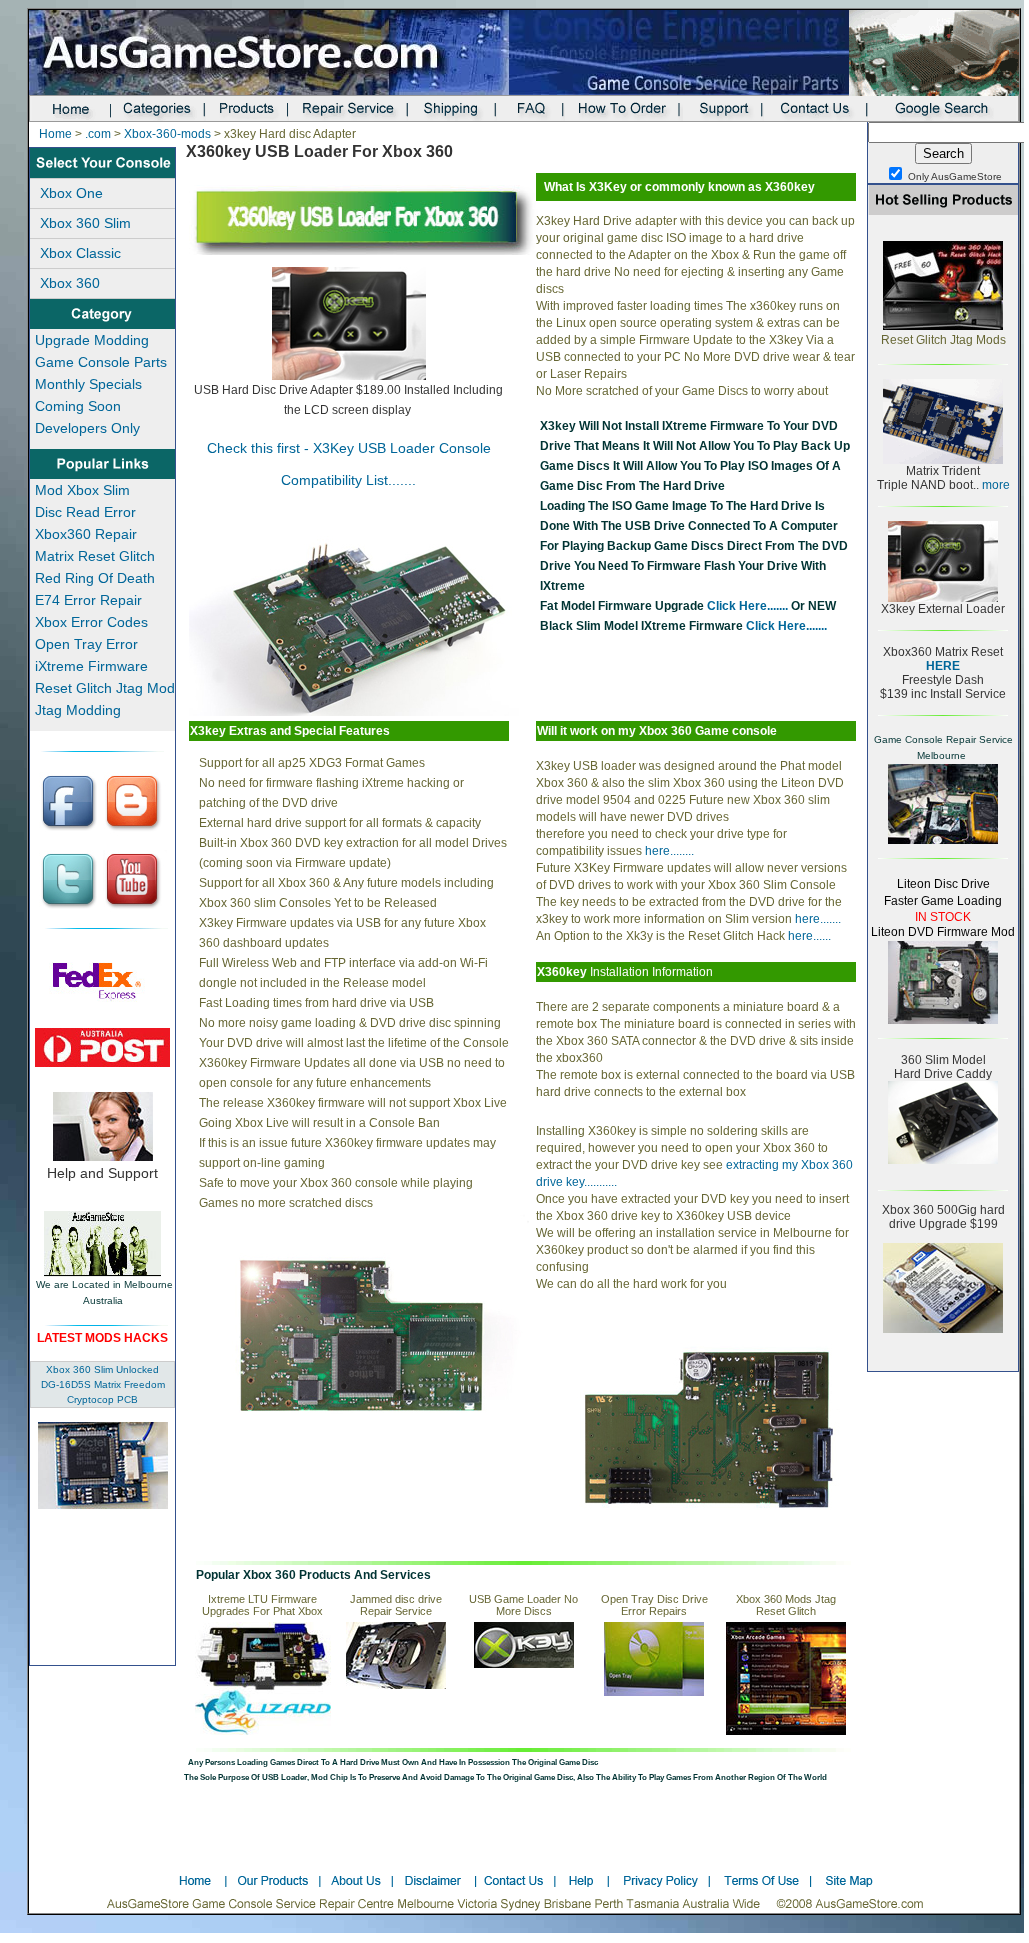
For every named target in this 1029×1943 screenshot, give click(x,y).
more (994, 485)
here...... (809, 936)
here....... (816, 919)
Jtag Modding (78, 710)
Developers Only (87, 428)
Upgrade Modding (92, 340)
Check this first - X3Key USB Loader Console (349, 448)
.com (98, 134)
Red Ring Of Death (95, 578)
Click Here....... (746, 606)
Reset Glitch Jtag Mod (105, 688)
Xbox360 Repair (86, 534)
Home (55, 134)
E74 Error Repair (88, 600)
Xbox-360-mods (167, 134)
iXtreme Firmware (91, 666)
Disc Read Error (85, 512)
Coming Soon (78, 406)
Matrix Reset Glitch (95, 556)
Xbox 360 (70, 283)
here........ (669, 851)
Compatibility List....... (348, 480)
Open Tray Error (86, 644)
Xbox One (71, 193)
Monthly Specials (88, 384)
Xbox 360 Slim (85, 223)
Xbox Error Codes (91, 622)
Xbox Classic (80, 253)
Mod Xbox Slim (82, 490)
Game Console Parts (101, 362)
